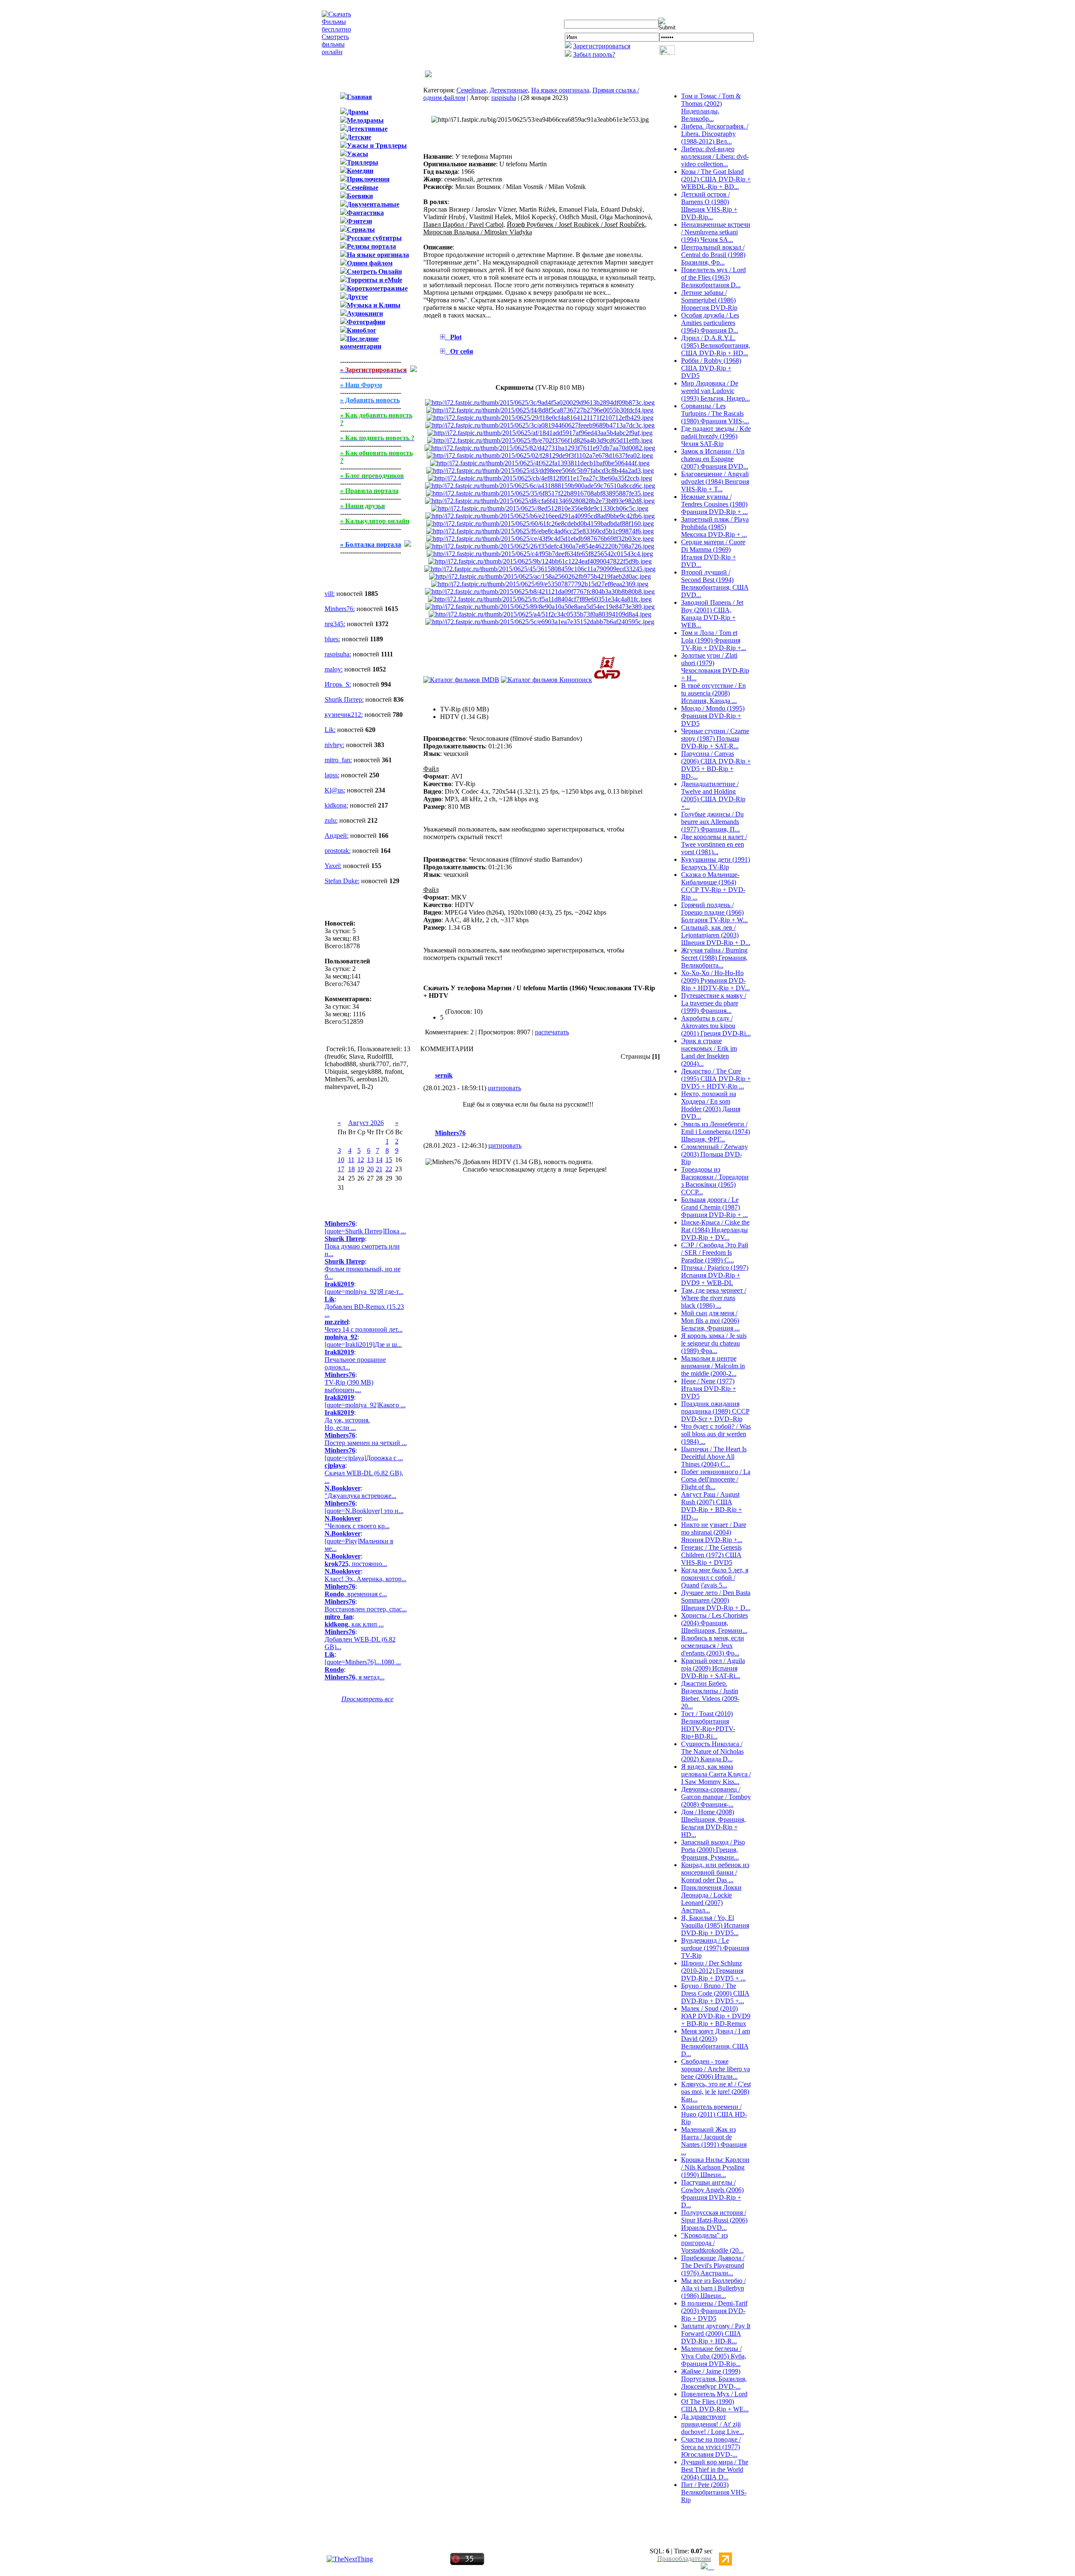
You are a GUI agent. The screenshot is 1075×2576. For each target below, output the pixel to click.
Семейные (471, 90)
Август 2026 (366, 1123)
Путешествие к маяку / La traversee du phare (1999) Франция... (714, 1003)
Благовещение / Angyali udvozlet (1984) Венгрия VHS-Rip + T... (715, 481)
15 (389, 1160)
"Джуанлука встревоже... (361, 1496)
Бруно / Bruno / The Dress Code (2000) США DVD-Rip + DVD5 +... (715, 1993)
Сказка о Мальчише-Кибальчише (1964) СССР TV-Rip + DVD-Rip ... (713, 886)
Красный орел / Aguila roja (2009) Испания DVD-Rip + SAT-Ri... (713, 1668)
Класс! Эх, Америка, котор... (366, 1579)
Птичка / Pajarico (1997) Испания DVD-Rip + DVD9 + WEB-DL (715, 1275)
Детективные (509, 90)
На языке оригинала (560, 90)
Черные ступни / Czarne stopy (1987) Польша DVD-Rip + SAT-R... (715, 738)
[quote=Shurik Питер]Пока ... (365, 1231)
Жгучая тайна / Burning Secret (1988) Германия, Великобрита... (714, 958)
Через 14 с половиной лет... (364, 1329)
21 (379, 1169)
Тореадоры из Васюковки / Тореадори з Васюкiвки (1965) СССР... (715, 1181)
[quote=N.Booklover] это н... (364, 1511)
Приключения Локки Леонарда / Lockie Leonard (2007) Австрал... (711, 1899)
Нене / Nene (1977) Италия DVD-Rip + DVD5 (709, 1389)
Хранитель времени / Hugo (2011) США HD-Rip (714, 2114)
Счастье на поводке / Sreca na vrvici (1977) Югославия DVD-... (711, 2447)
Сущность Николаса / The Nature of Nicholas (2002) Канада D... (712, 1751)
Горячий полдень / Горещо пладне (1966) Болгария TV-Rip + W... (714, 912)
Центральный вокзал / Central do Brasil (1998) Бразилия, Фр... (713, 255)
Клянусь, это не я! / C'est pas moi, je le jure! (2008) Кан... (716, 2092)
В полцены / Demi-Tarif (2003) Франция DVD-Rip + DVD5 (714, 2311)
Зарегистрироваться (602, 46)
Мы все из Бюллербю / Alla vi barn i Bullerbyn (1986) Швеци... (713, 2288)
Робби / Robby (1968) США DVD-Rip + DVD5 (711, 368)
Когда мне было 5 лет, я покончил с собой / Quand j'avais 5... (715, 1578)
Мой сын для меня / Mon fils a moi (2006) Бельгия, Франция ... (711, 1321)
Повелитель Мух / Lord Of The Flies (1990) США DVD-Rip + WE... (715, 2402)
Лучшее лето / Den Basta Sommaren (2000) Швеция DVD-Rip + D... (716, 1600)
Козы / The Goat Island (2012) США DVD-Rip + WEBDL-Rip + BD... (716, 179)
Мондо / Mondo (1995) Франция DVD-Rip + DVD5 (713, 716)
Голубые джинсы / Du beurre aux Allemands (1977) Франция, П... (712, 822)
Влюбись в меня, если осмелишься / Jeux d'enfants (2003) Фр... (713, 1646)
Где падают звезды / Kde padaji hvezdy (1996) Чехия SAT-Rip (716, 436)
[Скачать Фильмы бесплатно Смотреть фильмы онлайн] (336, 52)
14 (379, 1160)
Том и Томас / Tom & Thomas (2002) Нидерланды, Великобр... (711, 107)
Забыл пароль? (594, 54)
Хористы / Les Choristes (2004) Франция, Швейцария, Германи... (714, 1623)
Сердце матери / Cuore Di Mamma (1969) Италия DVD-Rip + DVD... (713, 553)
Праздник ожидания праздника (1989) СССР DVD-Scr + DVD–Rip (715, 1411)
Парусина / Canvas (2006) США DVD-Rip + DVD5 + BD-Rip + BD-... (716, 765)
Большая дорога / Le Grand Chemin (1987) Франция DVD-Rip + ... (714, 1207)
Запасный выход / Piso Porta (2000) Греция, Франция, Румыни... (713, 1850)
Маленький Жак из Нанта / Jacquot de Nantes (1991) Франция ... (714, 2141)
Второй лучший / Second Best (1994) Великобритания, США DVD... (715, 584)
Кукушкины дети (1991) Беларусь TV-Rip (716, 863)
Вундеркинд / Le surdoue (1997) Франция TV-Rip (715, 1948)
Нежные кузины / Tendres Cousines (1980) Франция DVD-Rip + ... (714, 504)
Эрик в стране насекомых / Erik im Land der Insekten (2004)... (709, 1052)
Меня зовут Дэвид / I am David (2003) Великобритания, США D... (716, 2042)
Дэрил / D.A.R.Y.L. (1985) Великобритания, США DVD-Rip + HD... (716, 345)
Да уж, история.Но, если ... (347, 1424)
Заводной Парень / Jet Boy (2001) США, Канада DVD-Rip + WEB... (712, 614)
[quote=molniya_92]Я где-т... (364, 1292)
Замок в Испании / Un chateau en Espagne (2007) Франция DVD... (715, 459)
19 (361, 1169)
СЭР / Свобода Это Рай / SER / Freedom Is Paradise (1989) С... (715, 1253)
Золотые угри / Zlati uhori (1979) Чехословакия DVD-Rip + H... (715, 667)
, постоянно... (356, 1564)
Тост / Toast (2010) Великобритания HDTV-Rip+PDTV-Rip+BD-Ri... (708, 1725)
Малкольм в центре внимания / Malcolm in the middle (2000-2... (713, 1366)
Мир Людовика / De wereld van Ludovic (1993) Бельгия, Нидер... (716, 391)
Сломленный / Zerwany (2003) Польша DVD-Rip (714, 1154)
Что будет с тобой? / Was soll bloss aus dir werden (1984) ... (716, 1434)
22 (389, 1169)
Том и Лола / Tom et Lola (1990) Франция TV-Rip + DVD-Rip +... (714, 640)
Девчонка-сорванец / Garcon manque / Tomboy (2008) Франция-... (716, 1797)
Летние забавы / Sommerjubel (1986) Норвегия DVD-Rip (709, 300)
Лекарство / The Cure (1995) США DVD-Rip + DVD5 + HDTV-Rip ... (716, 1079)
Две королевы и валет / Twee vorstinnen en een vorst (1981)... (714, 844)
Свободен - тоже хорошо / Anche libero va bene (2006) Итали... (716, 2069)
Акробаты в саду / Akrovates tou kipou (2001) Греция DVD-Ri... (716, 1026)
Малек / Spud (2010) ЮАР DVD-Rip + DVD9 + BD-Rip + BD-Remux (716, 2016)
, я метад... (355, 1677)
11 (351, 1160)
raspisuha (504, 98)
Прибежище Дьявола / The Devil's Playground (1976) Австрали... (713, 2265)
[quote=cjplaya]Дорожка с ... (364, 1458)
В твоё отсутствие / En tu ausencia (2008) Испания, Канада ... (713, 693)
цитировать (505, 1088)
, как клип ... (354, 1624)
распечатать (552, 1032)
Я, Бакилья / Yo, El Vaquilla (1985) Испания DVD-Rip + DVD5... (715, 1925)
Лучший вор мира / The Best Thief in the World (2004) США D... (715, 2470)
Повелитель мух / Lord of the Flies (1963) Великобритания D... (713, 277)
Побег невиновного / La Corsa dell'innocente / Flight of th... (716, 1479)
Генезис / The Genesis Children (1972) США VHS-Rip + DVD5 (711, 1555)
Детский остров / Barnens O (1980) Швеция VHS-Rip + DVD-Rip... (709, 206)
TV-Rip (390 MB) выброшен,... (349, 1386)
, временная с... (356, 1594)
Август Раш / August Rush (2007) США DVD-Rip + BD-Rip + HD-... (712, 1506)
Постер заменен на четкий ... (366, 1443)
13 (370, 1160)
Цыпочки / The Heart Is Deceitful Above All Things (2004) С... (714, 1457)
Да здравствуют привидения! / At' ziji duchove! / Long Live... (713, 2424)
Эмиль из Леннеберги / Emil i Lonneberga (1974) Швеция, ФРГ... (716, 1132)
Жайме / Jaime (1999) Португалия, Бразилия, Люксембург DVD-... (714, 2379)
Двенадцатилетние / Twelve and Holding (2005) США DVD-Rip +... (713, 795)
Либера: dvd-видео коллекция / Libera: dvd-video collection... (715, 156)
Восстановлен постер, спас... (366, 1609)
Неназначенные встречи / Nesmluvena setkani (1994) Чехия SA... (716, 232)
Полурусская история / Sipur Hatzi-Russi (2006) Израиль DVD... (714, 2220)
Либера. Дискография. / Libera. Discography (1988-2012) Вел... (715, 134)
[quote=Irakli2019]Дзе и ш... (363, 1344)
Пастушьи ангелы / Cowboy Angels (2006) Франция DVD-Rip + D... (712, 2194)
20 (370, 1169)
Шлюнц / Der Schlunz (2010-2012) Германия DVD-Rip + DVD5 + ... (713, 1971)
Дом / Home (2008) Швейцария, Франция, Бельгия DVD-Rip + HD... (713, 1823)
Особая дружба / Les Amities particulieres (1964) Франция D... (710, 323)
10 (341, 1160)
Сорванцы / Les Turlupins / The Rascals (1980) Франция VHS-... (715, 413)
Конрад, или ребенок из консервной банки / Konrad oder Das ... (715, 1872)
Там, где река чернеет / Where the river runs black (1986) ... (714, 1298)
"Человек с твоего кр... (357, 1526)
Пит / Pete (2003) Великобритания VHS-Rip (714, 2492)
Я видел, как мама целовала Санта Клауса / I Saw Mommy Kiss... (716, 1774)
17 (341, 1169)
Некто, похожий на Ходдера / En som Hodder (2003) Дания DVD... (711, 1105)
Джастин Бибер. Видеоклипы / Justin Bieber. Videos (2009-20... (710, 1695)
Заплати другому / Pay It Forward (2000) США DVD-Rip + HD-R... (716, 2333)
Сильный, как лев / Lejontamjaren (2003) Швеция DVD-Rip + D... (716, 935)
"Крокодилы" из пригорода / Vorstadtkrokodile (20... (712, 2243)
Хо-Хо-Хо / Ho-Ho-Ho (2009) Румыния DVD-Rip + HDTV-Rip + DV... (716, 980)
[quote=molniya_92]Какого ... (365, 1405)
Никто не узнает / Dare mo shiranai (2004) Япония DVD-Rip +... (714, 1532)
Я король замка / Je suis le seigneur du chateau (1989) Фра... (714, 1343)
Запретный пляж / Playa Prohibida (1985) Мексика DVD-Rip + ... (715, 527)
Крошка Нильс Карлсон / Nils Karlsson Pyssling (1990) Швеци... (715, 2167)
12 (361, 1160)
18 (351, 1169)
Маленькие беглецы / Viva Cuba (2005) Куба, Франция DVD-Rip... (714, 2356)
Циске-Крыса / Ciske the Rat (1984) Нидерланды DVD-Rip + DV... (715, 1230)
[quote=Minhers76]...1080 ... (363, 1662)
